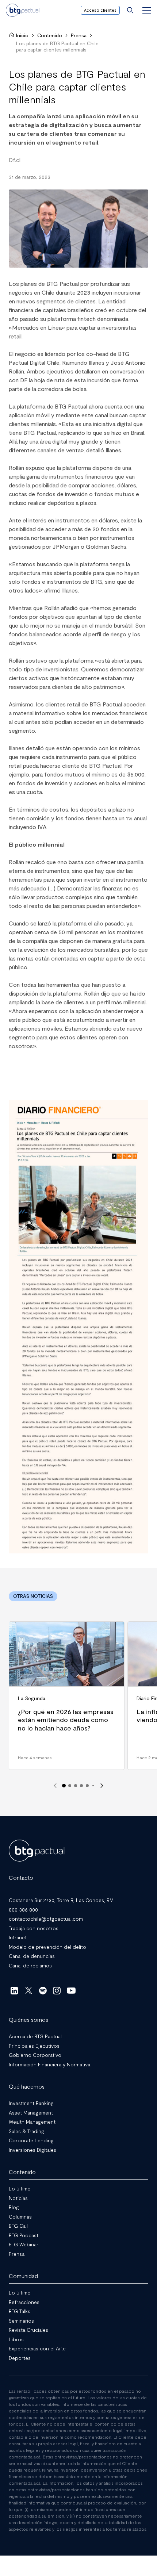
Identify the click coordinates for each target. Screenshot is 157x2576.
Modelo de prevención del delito (47, 1947)
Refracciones (24, 2302)
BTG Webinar (24, 2244)
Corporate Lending (31, 2140)
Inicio (22, 35)
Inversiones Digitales (32, 2150)
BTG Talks (20, 2311)
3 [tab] (76, 1786)
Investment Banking (31, 2103)
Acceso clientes (100, 10)
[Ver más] (78, 1327)
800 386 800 (23, 1910)
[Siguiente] (102, 1786)
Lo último (20, 2188)
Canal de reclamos (30, 1965)
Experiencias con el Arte (37, 2348)
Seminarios (21, 2321)
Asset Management (31, 2113)
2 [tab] (70, 1786)
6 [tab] (93, 1786)
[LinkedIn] (14, 1990)
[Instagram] (57, 1990)
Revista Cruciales (28, 2330)
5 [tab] (87, 1786)
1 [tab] (64, 1786)
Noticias (18, 2198)
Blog (14, 2207)
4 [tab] (81, 1786)
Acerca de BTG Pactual (35, 2036)
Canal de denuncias (32, 1956)
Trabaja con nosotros (34, 1928)
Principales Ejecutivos (34, 2046)
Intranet (18, 1937)
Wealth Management (32, 2122)
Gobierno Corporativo (35, 2055)
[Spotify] (43, 1990)
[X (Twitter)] (29, 1990)
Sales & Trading (26, 2131)
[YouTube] (71, 1990)
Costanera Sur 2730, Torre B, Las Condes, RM (61, 1900)
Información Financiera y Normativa (49, 2064)
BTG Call (18, 2226)
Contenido (50, 35)
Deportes (20, 2358)
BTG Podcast (24, 2235)
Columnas (20, 2217)
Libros (16, 2339)
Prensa (79, 35)
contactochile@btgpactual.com (46, 1919)
